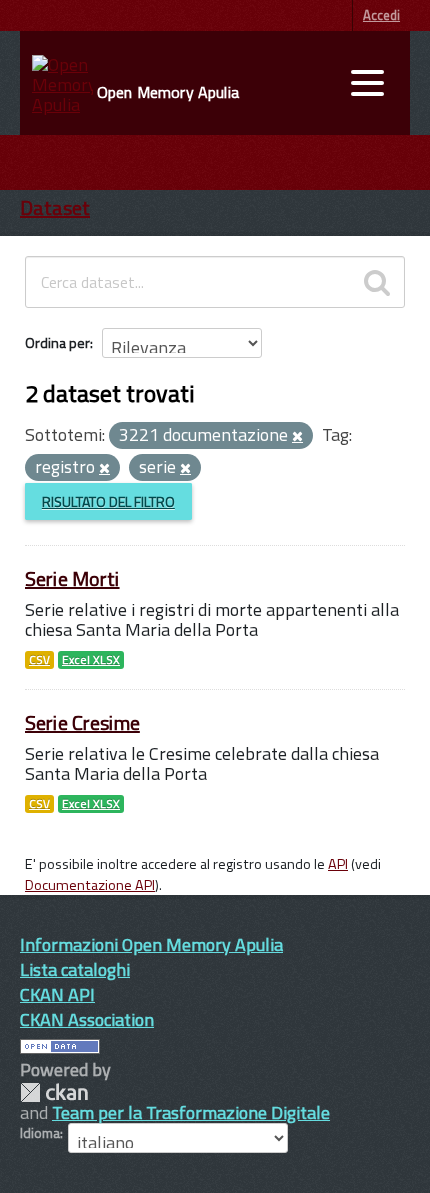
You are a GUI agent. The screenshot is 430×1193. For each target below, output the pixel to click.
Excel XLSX (91, 660)
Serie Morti (72, 578)
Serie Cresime (82, 722)
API (338, 864)
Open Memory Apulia (168, 92)
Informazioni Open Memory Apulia (151, 944)
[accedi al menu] (367, 83)
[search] (377, 282)
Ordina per (57, 342)
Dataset (55, 207)
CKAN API (57, 994)
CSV (39, 660)
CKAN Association (87, 1019)
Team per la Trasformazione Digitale (191, 1112)
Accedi (381, 15)
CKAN (54, 1092)
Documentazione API (90, 885)
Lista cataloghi (75, 969)
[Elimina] (297, 437)
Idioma (40, 1133)
